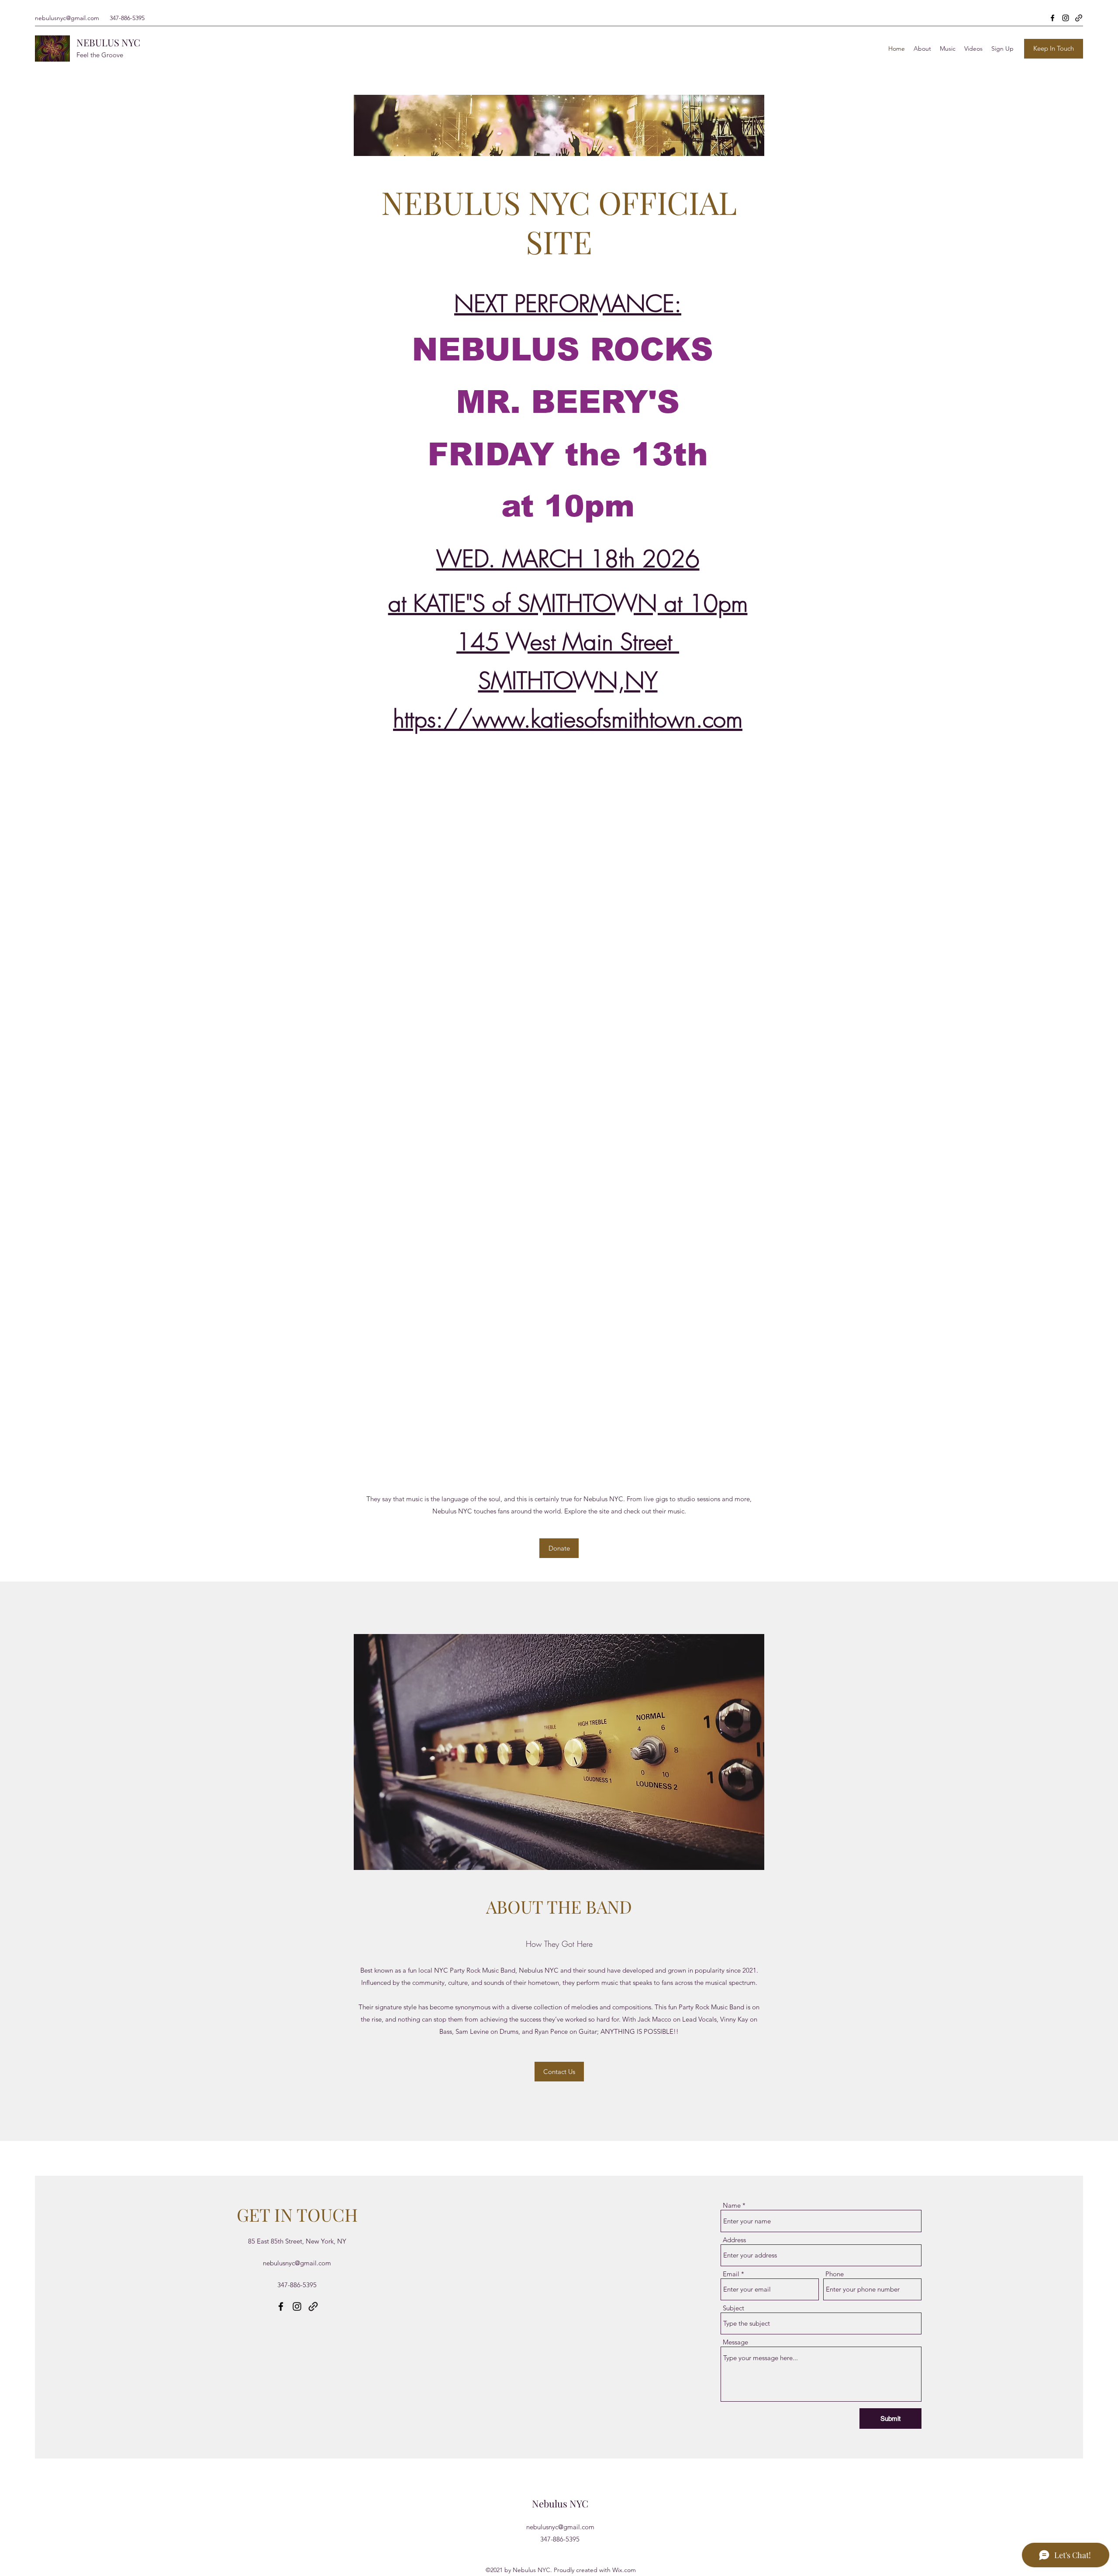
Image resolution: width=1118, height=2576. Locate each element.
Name (732, 2205)
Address (734, 2240)
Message (735, 2342)
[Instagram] (1066, 18)
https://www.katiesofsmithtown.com (568, 719)
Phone (835, 2274)
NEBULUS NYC (108, 42)
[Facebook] (1052, 18)
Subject (733, 2308)
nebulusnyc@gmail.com (67, 18)
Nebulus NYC (560, 2503)
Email (731, 2274)
